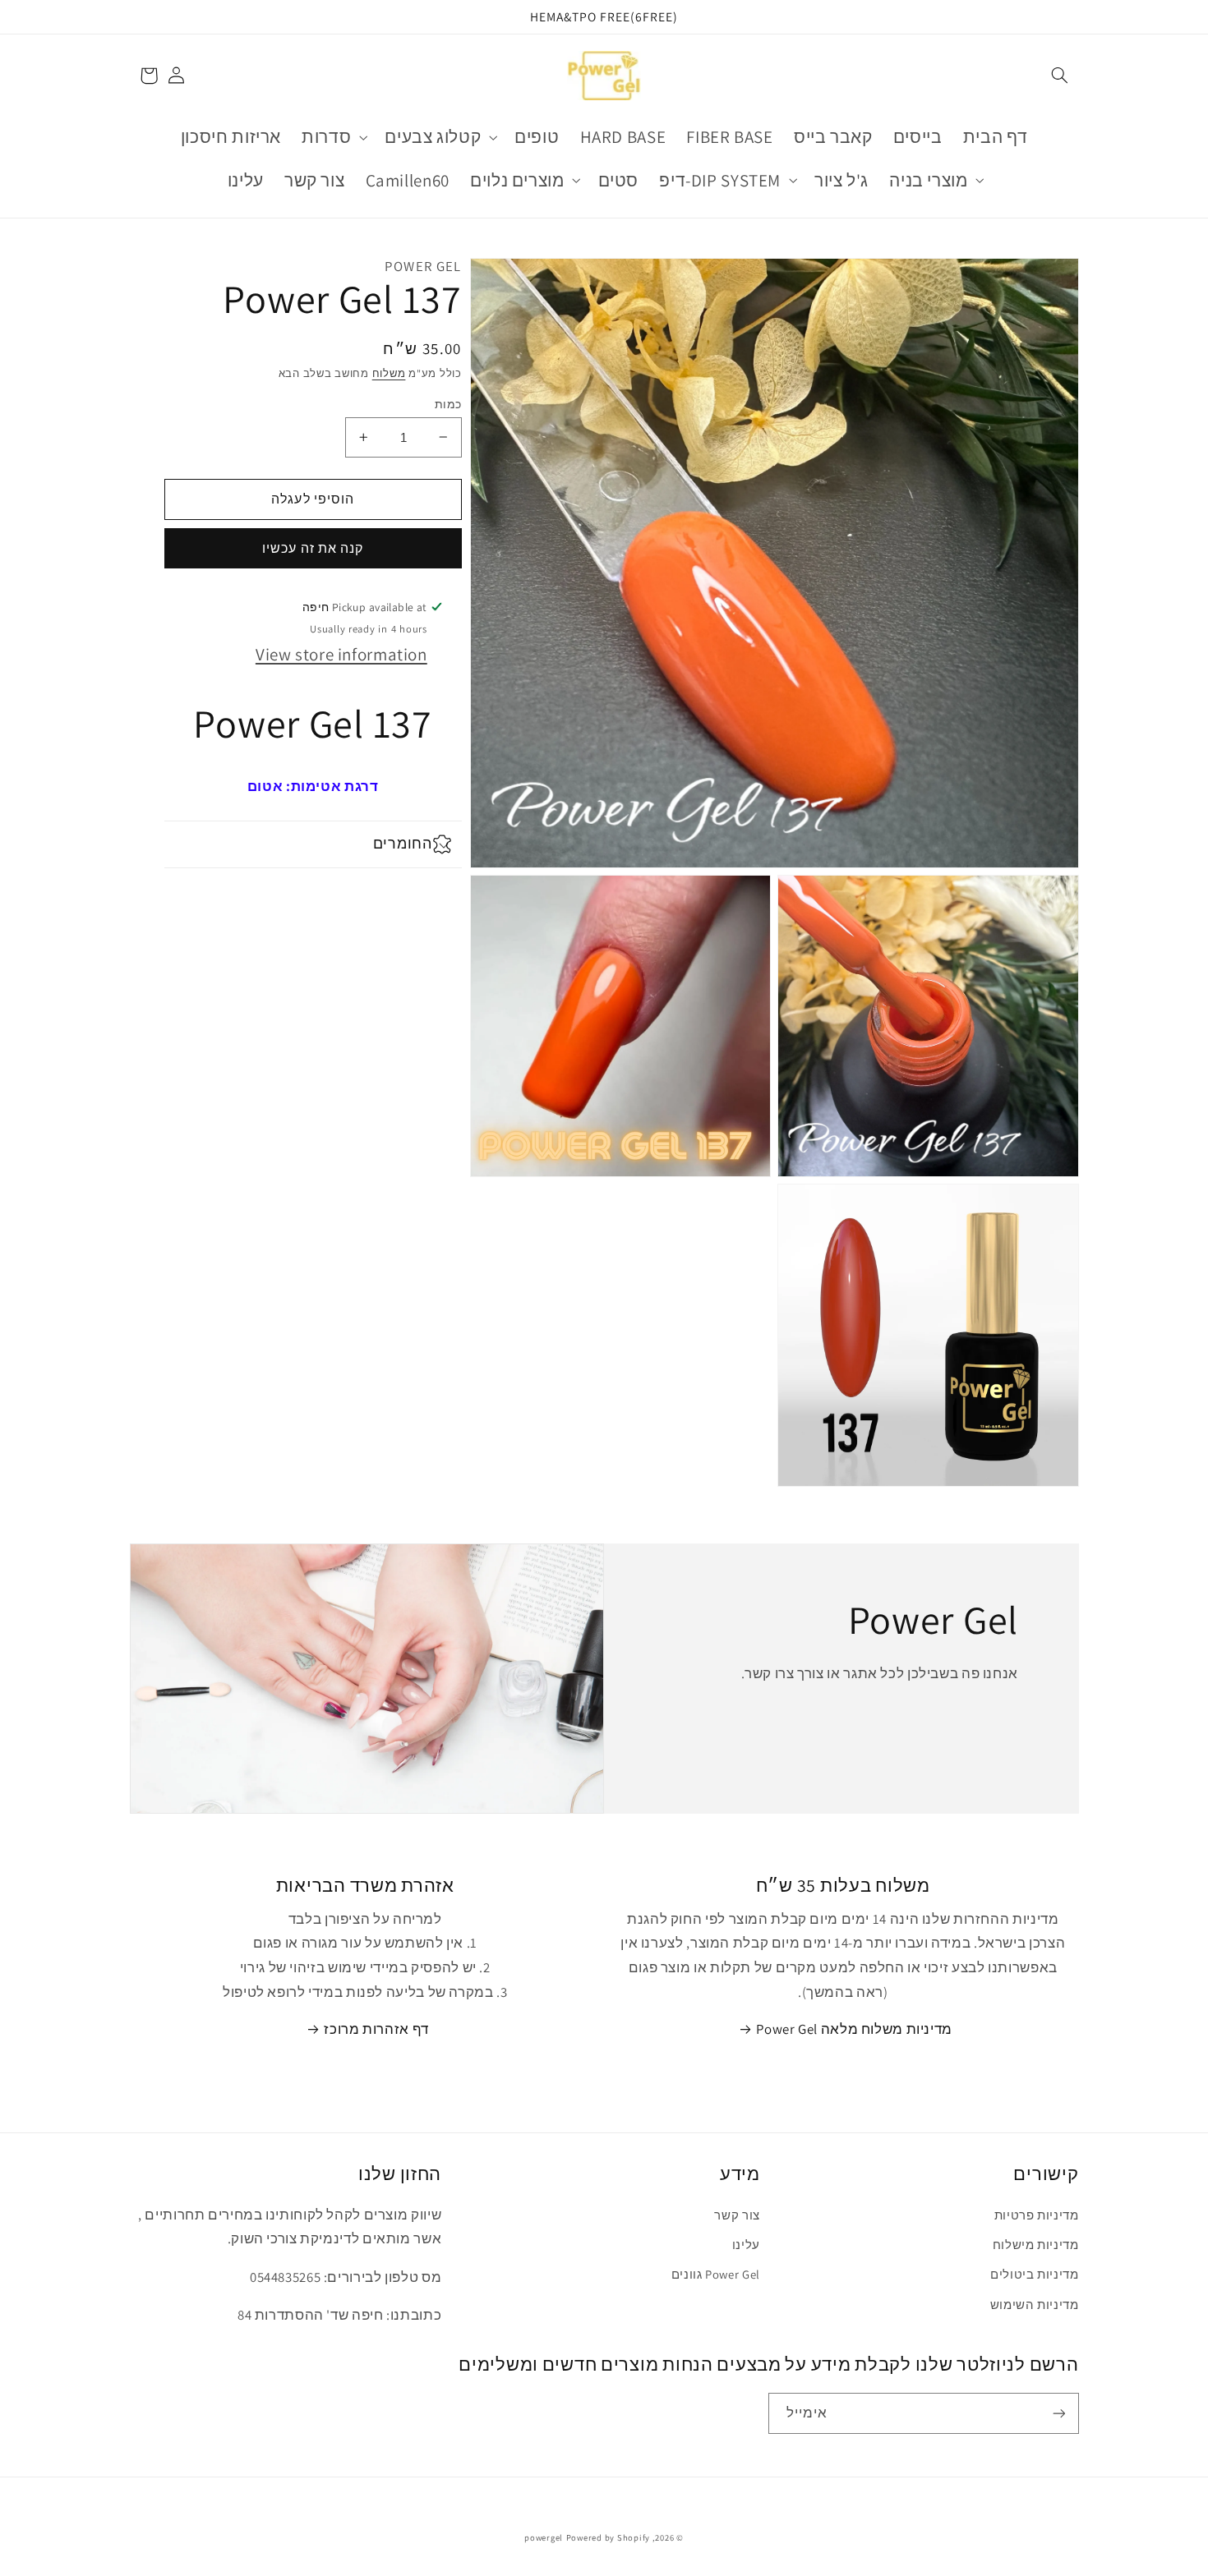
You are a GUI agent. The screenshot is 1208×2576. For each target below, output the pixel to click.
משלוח (389, 373)
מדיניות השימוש (1035, 2305)
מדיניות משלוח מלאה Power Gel (854, 2029)
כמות (448, 403)
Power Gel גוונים (716, 2274)
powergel (544, 2537)
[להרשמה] (1058, 2413)
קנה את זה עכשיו (313, 548)
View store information (341, 654)
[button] (1059, 76)
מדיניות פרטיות (1037, 2215)
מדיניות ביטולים (1034, 2274)
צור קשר (737, 2215)
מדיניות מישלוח (1036, 2245)
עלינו (746, 2245)
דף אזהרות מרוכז (376, 2029)
